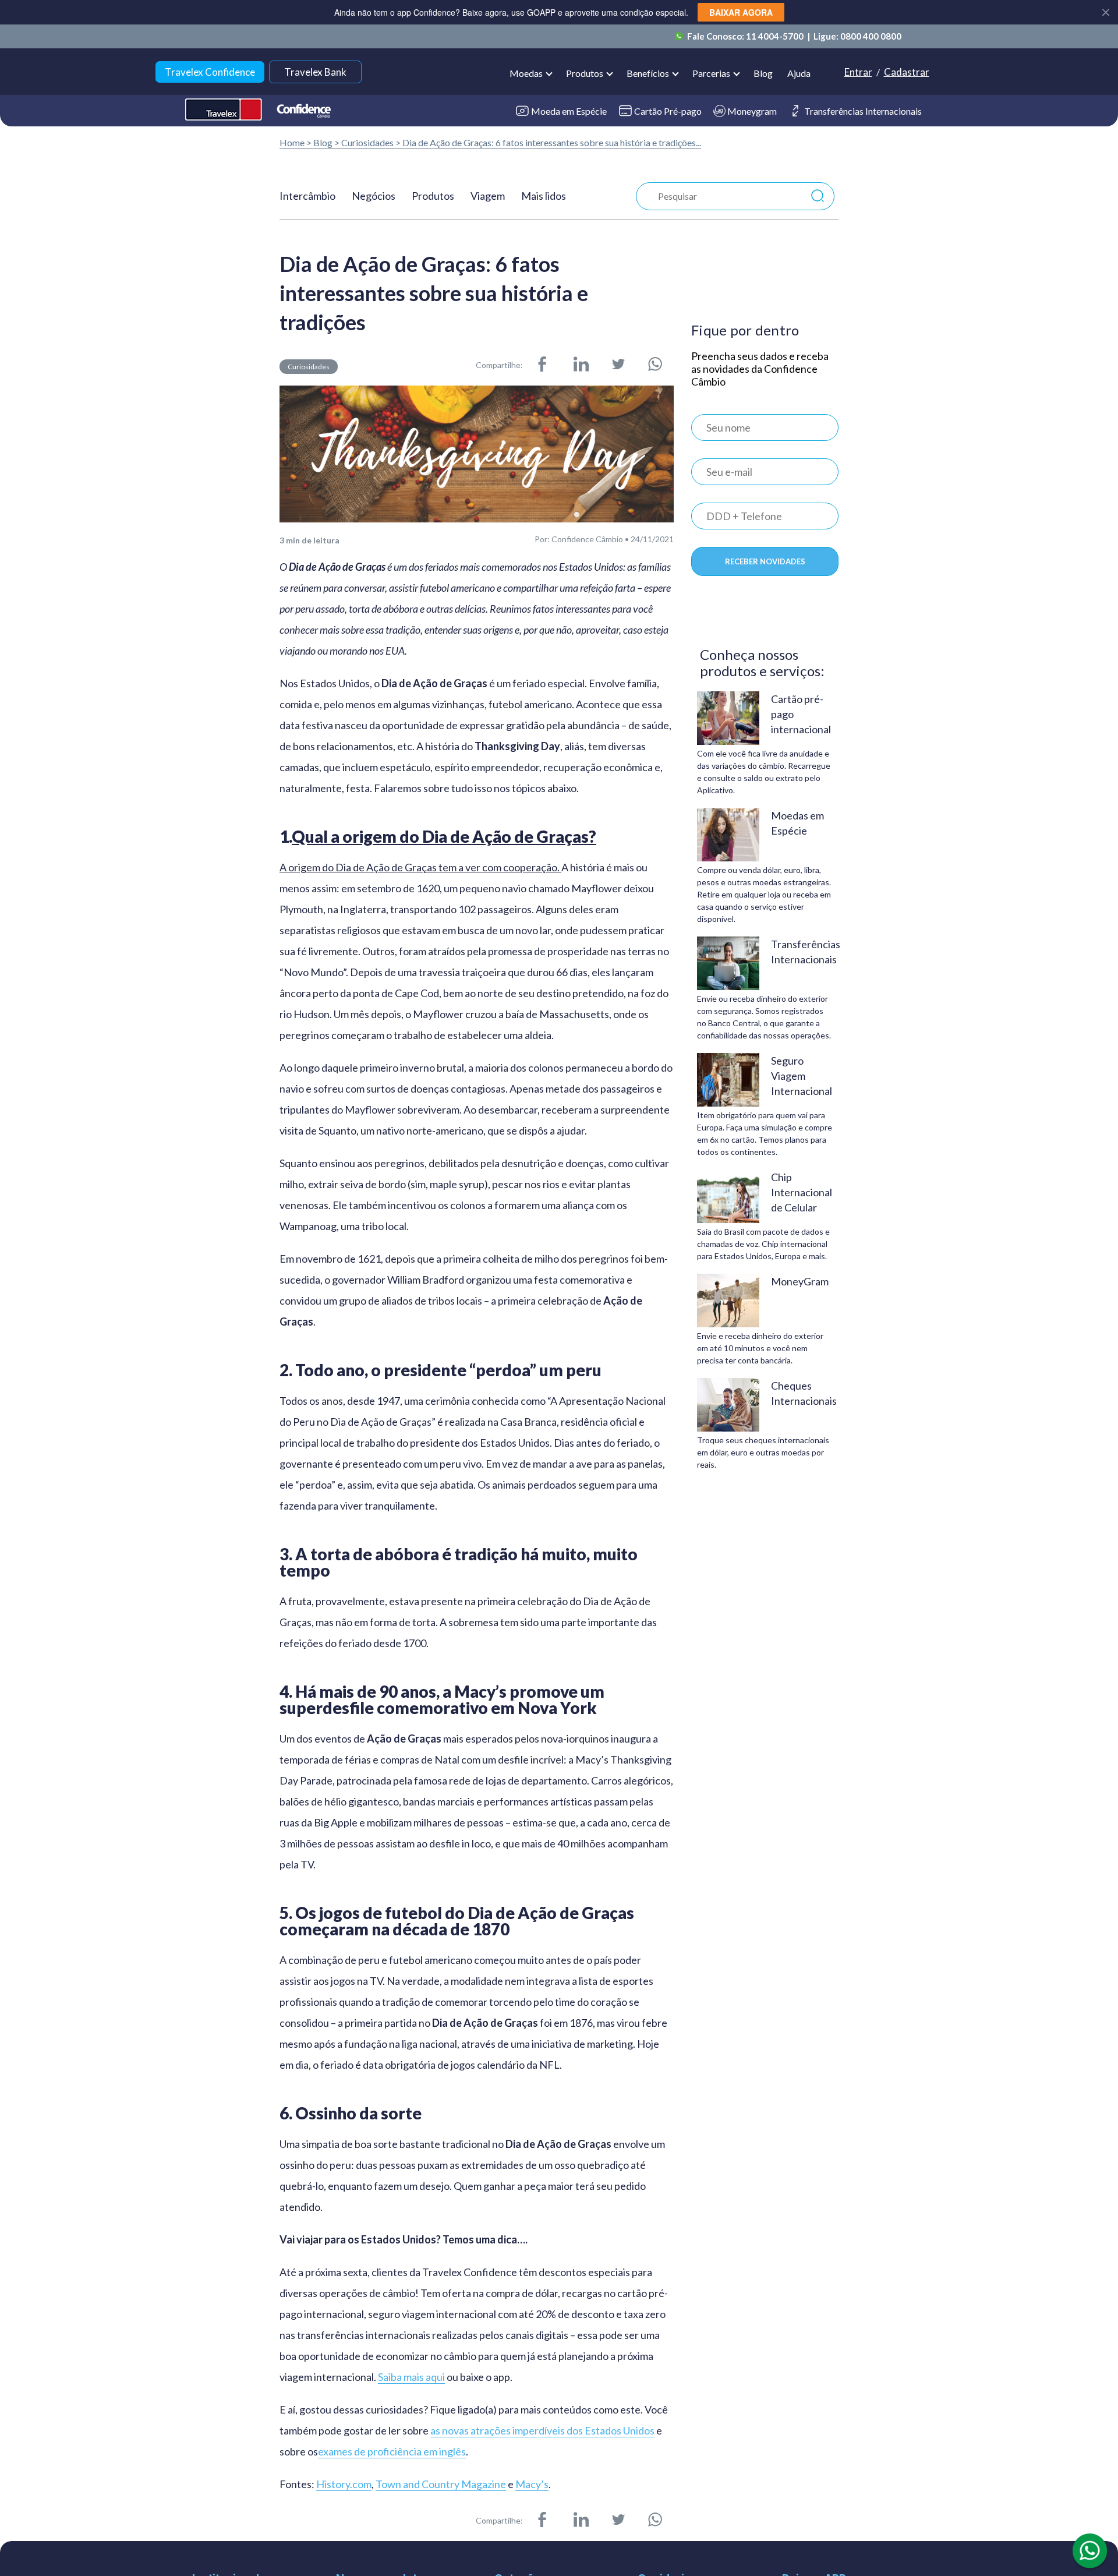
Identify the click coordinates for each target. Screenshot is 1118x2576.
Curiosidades (367, 142)
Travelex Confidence (210, 72)
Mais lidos (544, 196)
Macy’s (532, 2484)
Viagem (488, 196)
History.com (344, 2484)
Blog (763, 73)
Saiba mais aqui (411, 2377)
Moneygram (752, 111)
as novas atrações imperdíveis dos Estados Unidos (542, 2431)
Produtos (433, 196)
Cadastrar (907, 72)
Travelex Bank (315, 72)
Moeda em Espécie (569, 111)
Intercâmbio (307, 196)
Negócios (374, 196)
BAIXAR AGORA (741, 12)
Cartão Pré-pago (668, 111)
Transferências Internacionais (863, 111)
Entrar (858, 72)
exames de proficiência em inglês (392, 2452)
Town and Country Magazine (441, 2484)
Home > (296, 142)
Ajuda (799, 73)
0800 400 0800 (871, 36)
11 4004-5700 (776, 36)
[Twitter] (618, 365)
